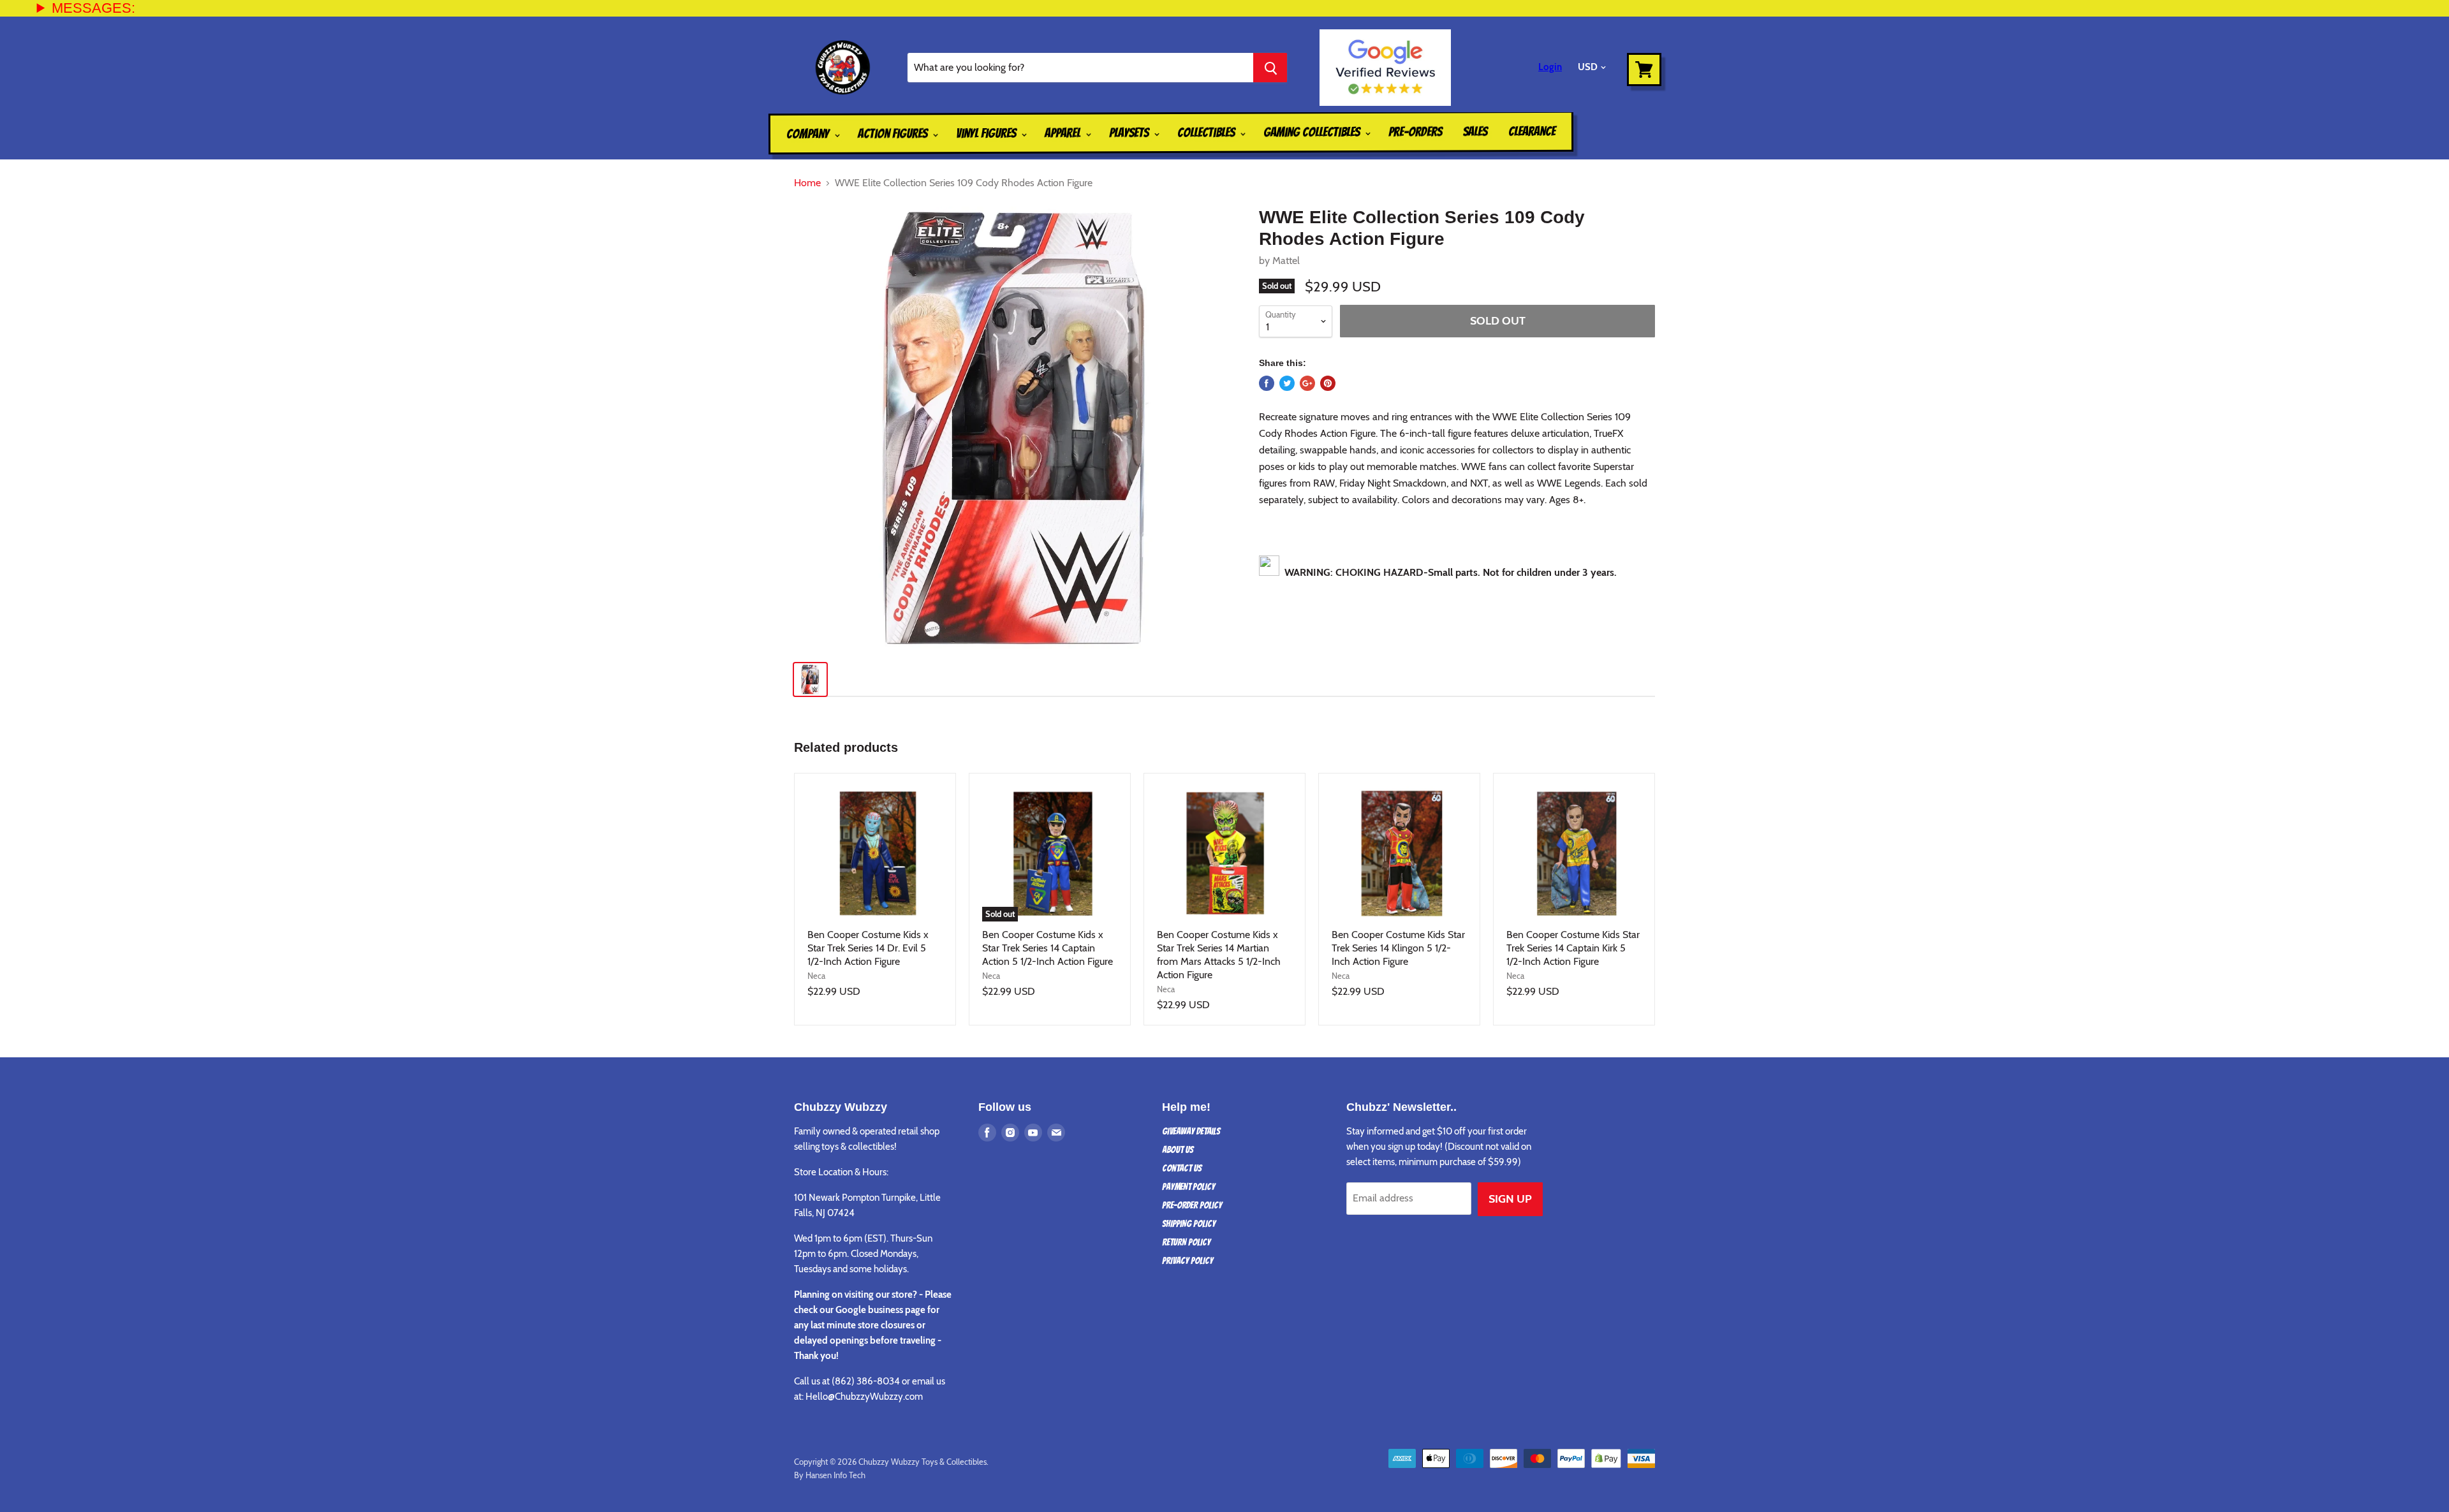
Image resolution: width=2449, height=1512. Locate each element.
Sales (1475, 131)
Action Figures (894, 133)
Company (809, 134)
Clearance (1532, 131)
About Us (1178, 1150)
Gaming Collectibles (1313, 132)
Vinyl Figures (987, 133)
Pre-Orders (1415, 131)
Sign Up (1510, 1199)
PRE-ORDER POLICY (1192, 1205)
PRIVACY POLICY (1188, 1261)
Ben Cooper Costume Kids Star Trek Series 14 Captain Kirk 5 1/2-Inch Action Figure (1573, 948)
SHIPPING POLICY (1189, 1224)
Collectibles (1207, 133)
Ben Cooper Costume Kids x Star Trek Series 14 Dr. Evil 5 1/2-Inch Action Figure (868, 948)
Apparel (1064, 133)
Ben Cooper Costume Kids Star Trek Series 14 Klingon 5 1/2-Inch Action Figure (1398, 948)
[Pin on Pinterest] (1328, 383)
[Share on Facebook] (1267, 383)
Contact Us (1182, 1168)
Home (807, 183)
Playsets (1130, 133)
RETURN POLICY (1186, 1242)
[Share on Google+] (1307, 383)
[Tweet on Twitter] (1287, 383)
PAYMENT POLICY (1188, 1187)
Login (1550, 67)
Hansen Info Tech (835, 1475)
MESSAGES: (93, 8)
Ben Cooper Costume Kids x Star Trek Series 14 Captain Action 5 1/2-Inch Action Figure (1048, 948)
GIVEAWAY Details (1191, 1131)
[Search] (1270, 68)
